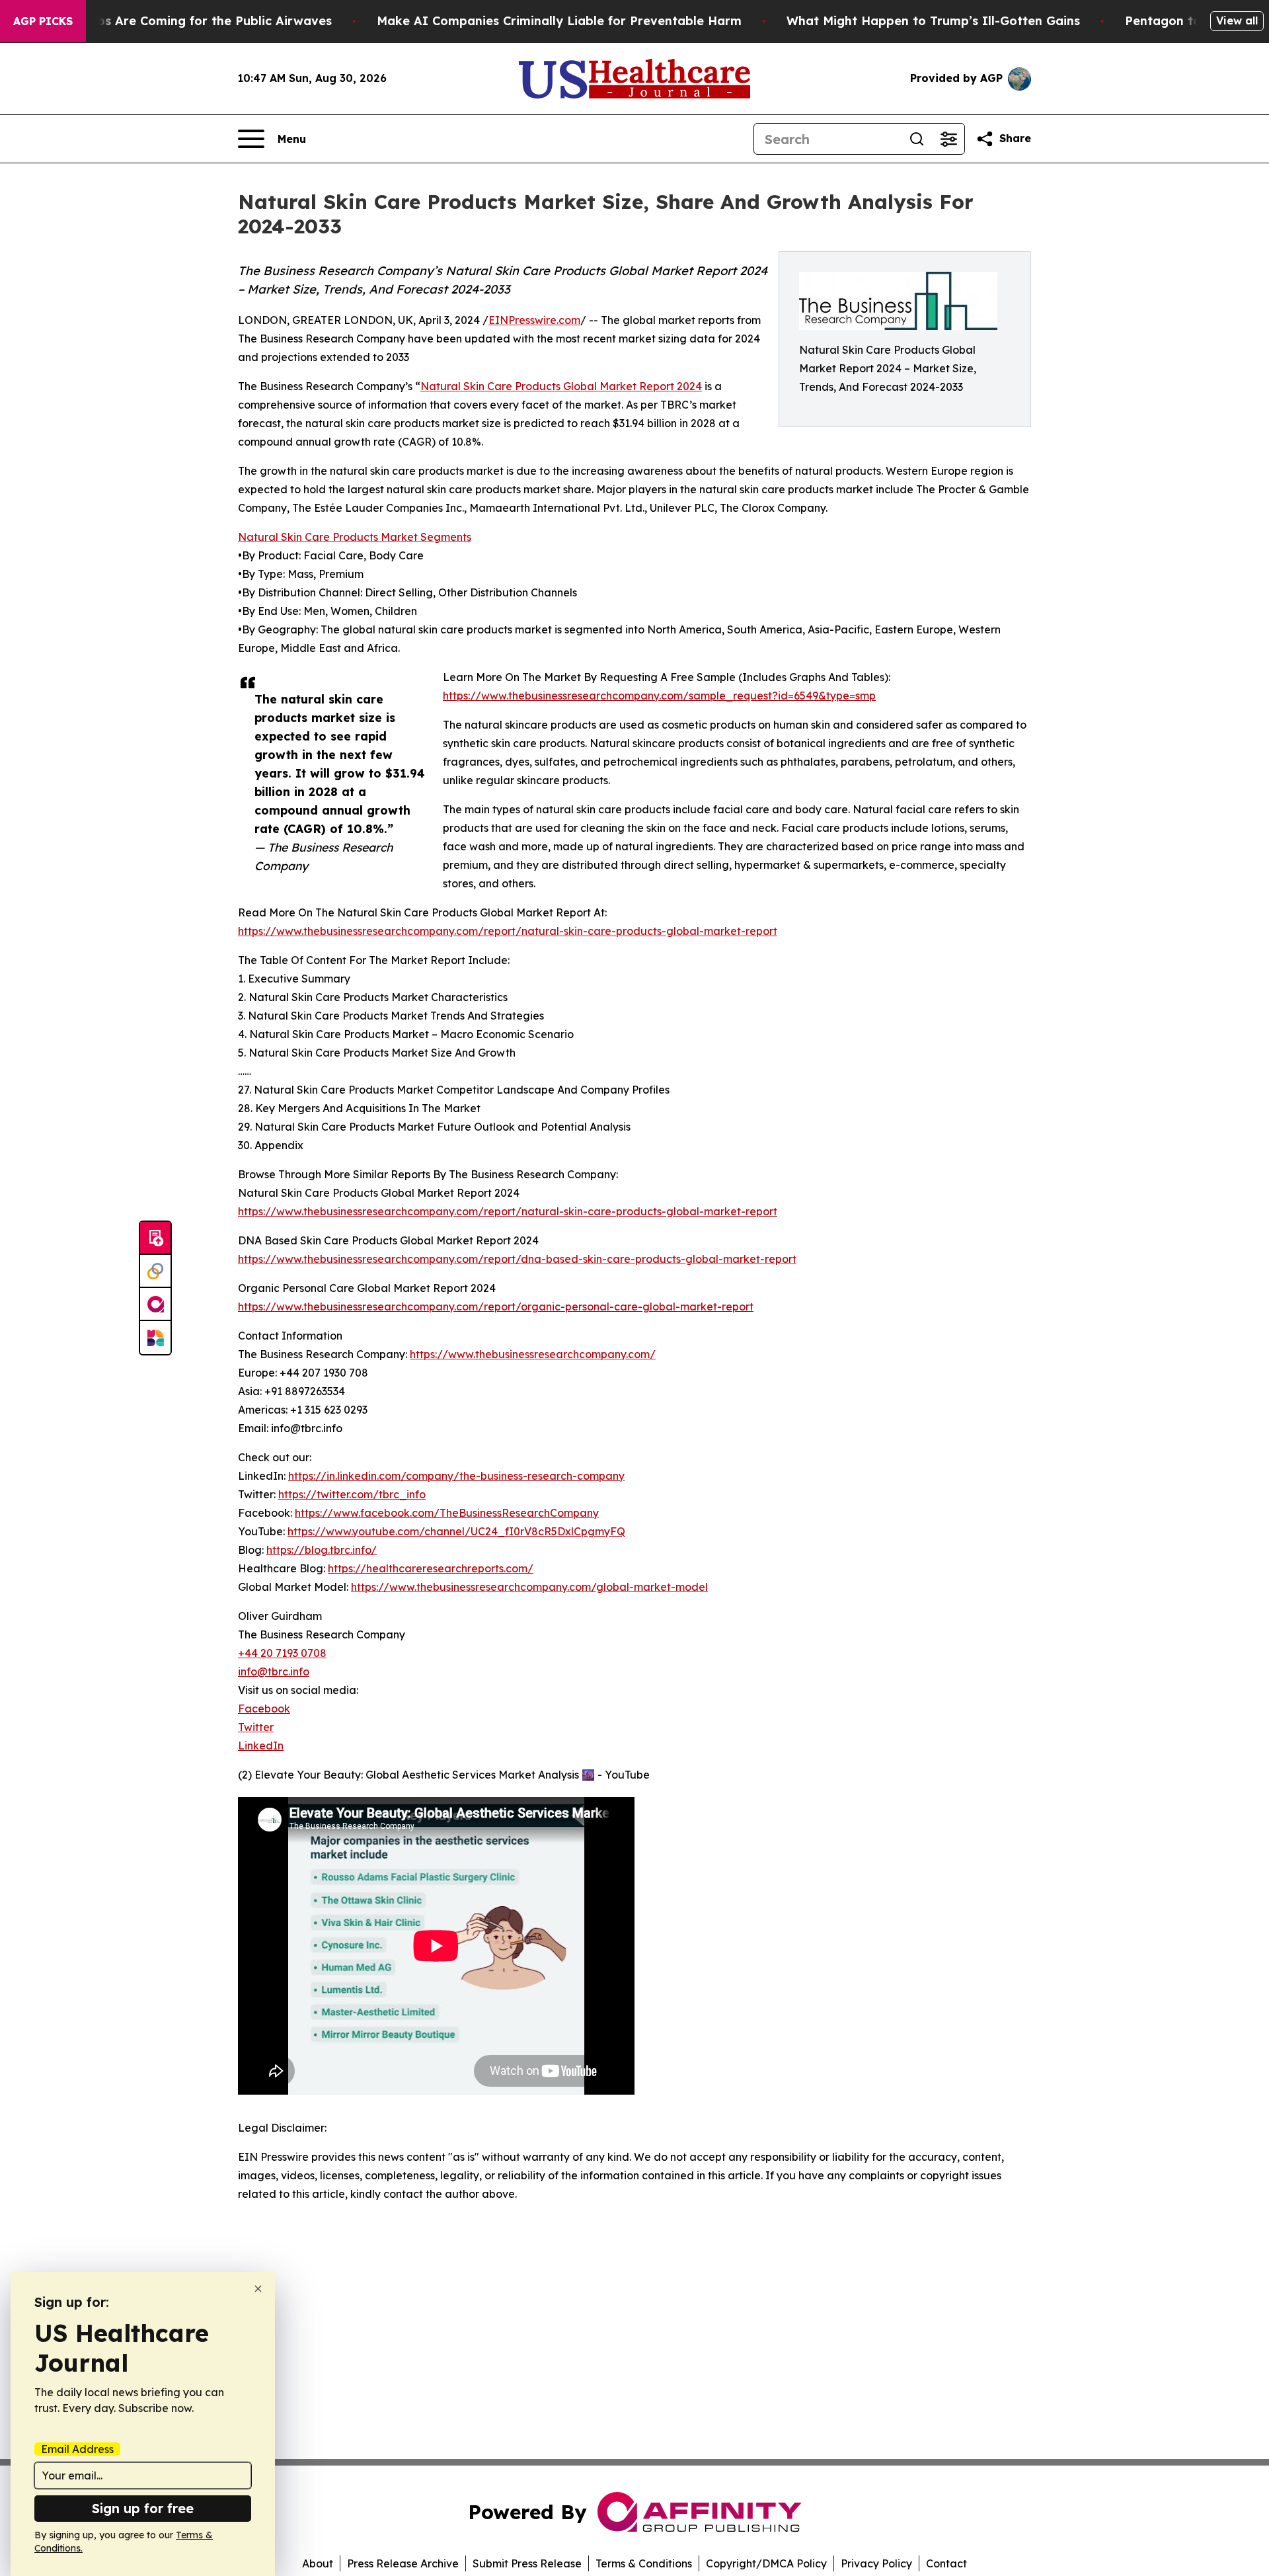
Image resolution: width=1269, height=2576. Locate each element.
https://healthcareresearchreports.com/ (431, 1568)
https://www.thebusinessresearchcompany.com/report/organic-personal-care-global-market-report (496, 1307)
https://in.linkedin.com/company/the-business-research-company (456, 1476)
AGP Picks (43, 21)
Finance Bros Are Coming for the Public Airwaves (182, 21)
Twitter (256, 1727)
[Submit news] (155, 1238)
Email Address (77, 2449)
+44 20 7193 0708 (282, 1653)
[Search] (917, 139)
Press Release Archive (403, 2563)
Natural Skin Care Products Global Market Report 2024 (561, 386)
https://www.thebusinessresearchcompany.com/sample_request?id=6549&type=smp (659, 696)
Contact (946, 2563)
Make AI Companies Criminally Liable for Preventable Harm (559, 21)
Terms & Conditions (644, 2563)
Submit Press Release (527, 2563)
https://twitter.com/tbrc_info (352, 1494)
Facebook (264, 1709)
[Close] (258, 2289)
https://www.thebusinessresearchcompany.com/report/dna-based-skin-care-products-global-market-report (517, 1259)
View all (1237, 20)
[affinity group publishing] (155, 1305)
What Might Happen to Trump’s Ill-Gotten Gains (933, 21)
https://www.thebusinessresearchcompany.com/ (533, 1354)
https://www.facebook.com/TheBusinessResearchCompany (447, 1513)
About (318, 2563)
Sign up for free (143, 2508)
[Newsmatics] (155, 1338)
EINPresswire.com (534, 320)
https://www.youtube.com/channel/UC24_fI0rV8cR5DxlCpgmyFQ (456, 1531)
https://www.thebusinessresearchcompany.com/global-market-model (529, 1587)
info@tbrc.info (274, 1671)
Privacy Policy (876, 2563)
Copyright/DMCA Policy (766, 2563)
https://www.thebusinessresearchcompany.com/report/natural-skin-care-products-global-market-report (508, 931)
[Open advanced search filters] (948, 139)
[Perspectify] (155, 1271)
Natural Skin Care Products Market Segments (355, 537)
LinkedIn (261, 1746)
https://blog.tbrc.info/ (322, 1550)
